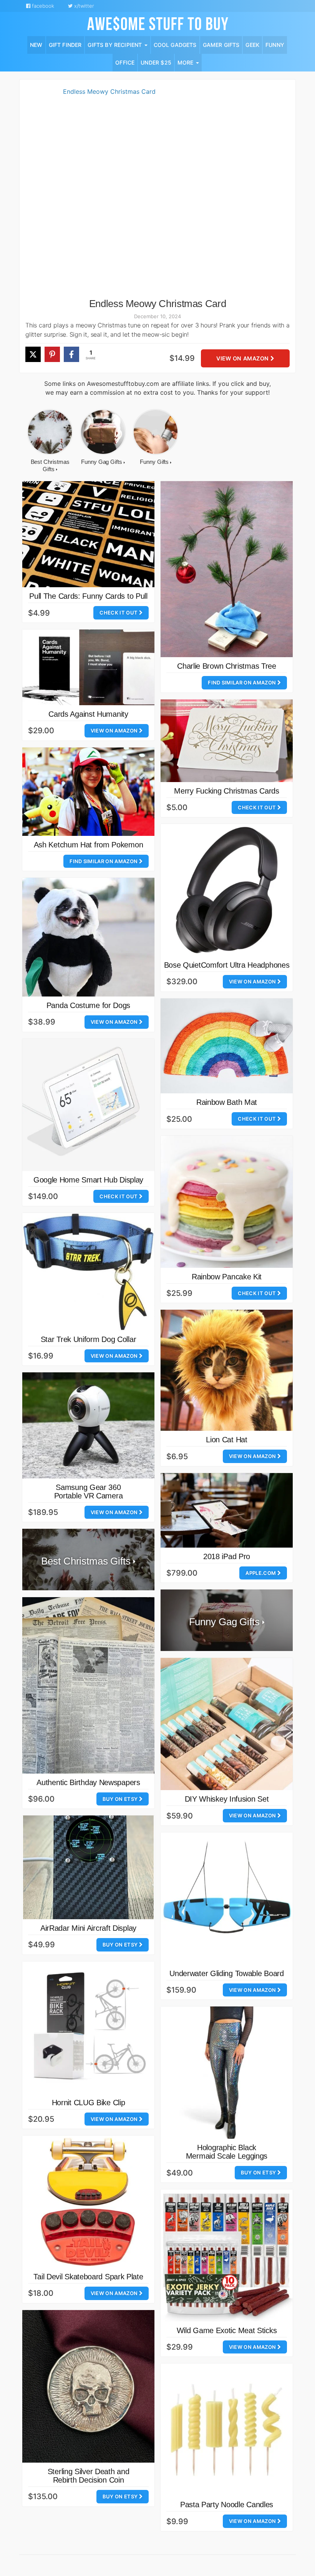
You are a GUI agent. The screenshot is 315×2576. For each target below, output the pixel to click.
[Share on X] (33, 354)
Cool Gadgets (175, 45)
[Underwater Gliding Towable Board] (227, 1898)
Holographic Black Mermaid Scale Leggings (227, 2152)
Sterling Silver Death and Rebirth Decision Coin (89, 2476)
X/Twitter (83, 6)
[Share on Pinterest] (52, 354)
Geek (252, 45)
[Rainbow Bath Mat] (227, 1046)
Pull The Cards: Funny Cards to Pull (88, 596)
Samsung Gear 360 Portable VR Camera (89, 1491)
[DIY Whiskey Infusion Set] (227, 1724)
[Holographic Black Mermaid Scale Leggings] (227, 2073)
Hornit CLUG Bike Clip (89, 2103)
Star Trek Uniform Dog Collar (89, 1339)
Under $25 (156, 62)
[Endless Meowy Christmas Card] (106, 193)
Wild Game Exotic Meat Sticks (227, 2330)
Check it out (119, 613)
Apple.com (261, 1573)
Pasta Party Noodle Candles (227, 2505)
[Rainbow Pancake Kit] (227, 1202)
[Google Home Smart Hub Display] (88, 1105)
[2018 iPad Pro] (227, 1510)
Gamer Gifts (221, 45)
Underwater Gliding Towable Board (226, 1973)
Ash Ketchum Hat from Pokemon (89, 845)
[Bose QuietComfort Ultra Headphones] (227, 890)
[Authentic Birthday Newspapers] (88, 1685)
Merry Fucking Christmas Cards (226, 791)
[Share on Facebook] (71, 354)
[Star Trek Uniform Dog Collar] (88, 1272)
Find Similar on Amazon (242, 683)
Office (125, 62)
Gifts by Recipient (115, 45)
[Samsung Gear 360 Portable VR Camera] (88, 1425)
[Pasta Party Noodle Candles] (227, 2430)
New (36, 45)
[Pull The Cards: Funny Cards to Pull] (88, 534)
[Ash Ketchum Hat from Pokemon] (88, 792)
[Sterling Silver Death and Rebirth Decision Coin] (88, 2387)
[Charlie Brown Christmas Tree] (227, 569)
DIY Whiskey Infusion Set (227, 1799)
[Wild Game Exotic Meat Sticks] (227, 2255)
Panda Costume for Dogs (88, 1005)
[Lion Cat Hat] (227, 1370)
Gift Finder (65, 45)
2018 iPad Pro (227, 1556)
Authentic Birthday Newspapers (88, 1782)
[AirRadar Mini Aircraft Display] (88, 1867)
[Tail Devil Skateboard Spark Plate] (88, 2202)
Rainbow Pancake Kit (227, 1277)
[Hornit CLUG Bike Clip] (88, 2028)
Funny (275, 45)
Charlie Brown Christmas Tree (227, 666)
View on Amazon (243, 358)
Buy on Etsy (121, 1799)
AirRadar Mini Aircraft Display (88, 1928)
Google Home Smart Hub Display (88, 1180)
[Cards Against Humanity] (88, 667)
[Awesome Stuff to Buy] (158, 23)
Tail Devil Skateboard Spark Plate (88, 2277)
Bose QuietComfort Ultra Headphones (227, 965)
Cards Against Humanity (88, 714)
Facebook (42, 6)
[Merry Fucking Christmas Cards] (227, 741)
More (186, 62)
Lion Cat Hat (226, 1440)
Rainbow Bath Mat (227, 1102)
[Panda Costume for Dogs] (88, 937)
